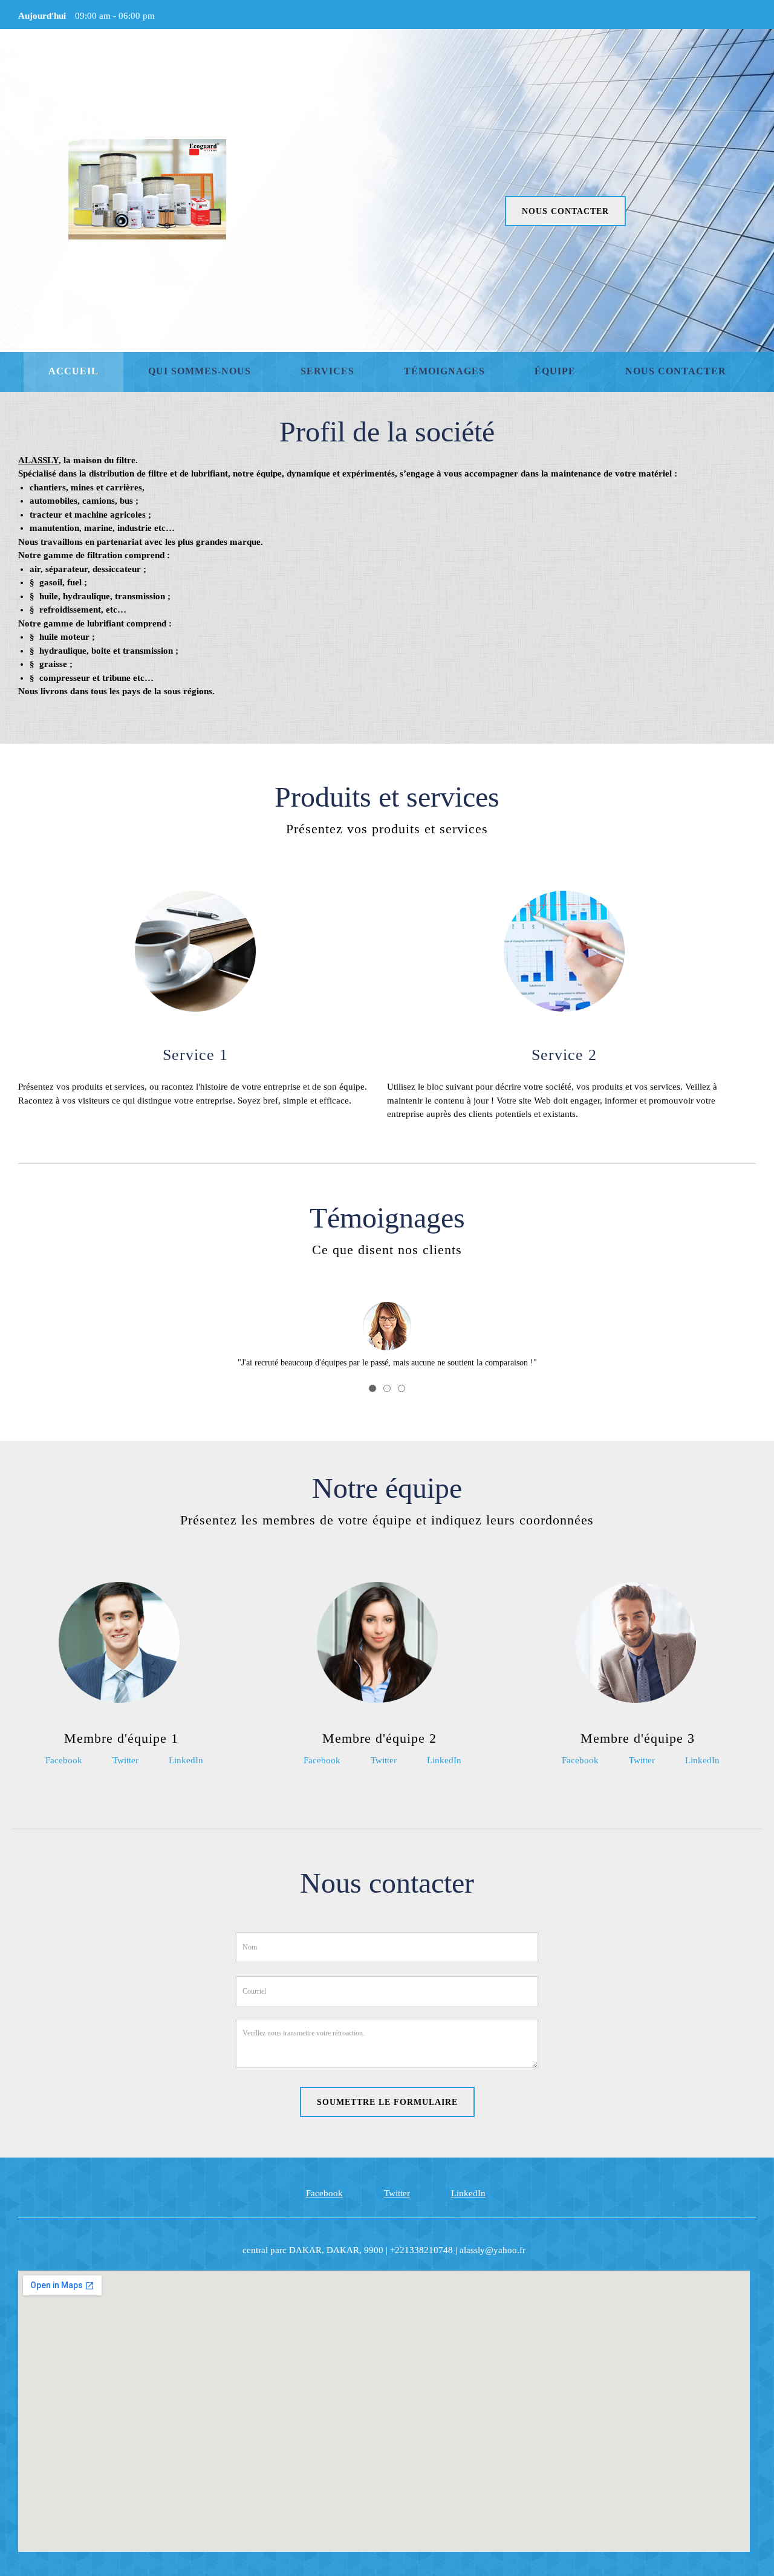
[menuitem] (73, 372)
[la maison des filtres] (147, 189)
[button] (387, 1321)
